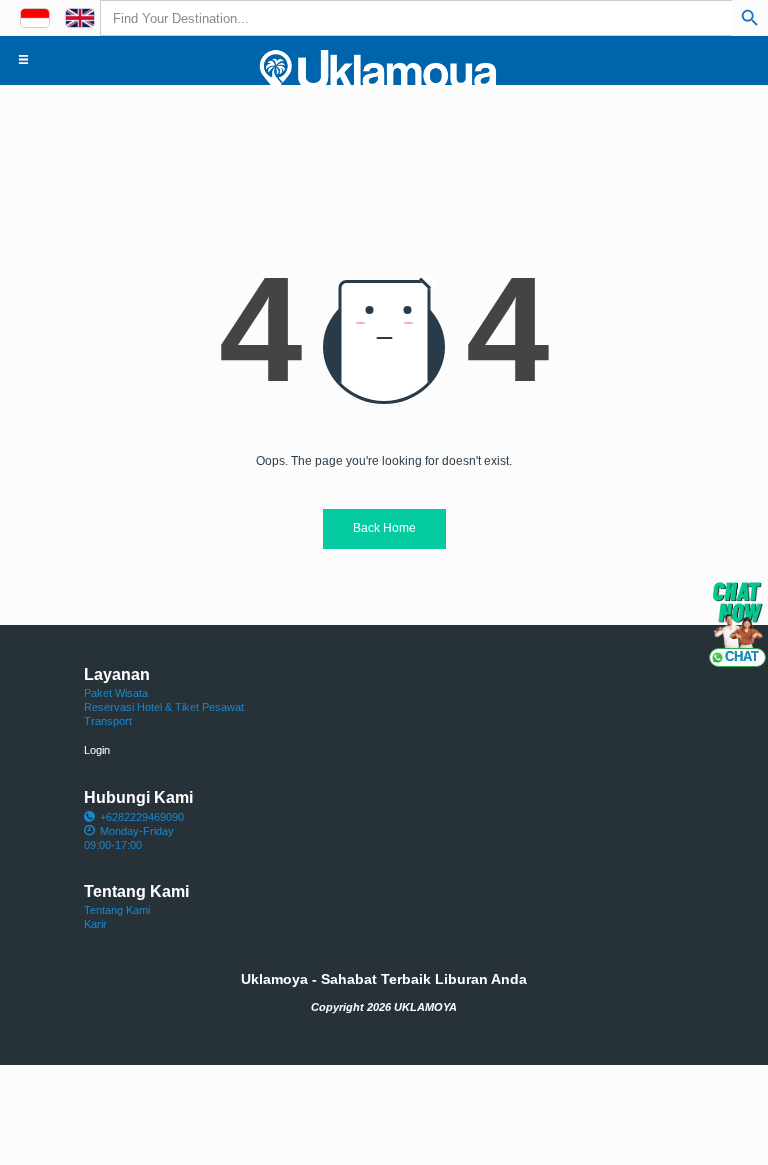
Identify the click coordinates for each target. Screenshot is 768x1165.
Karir (95, 924)
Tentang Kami (117, 910)
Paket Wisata (116, 693)
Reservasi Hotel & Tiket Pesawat (164, 707)
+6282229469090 (142, 817)
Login (97, 750)
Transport (108, 721)
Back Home (384, 528)
